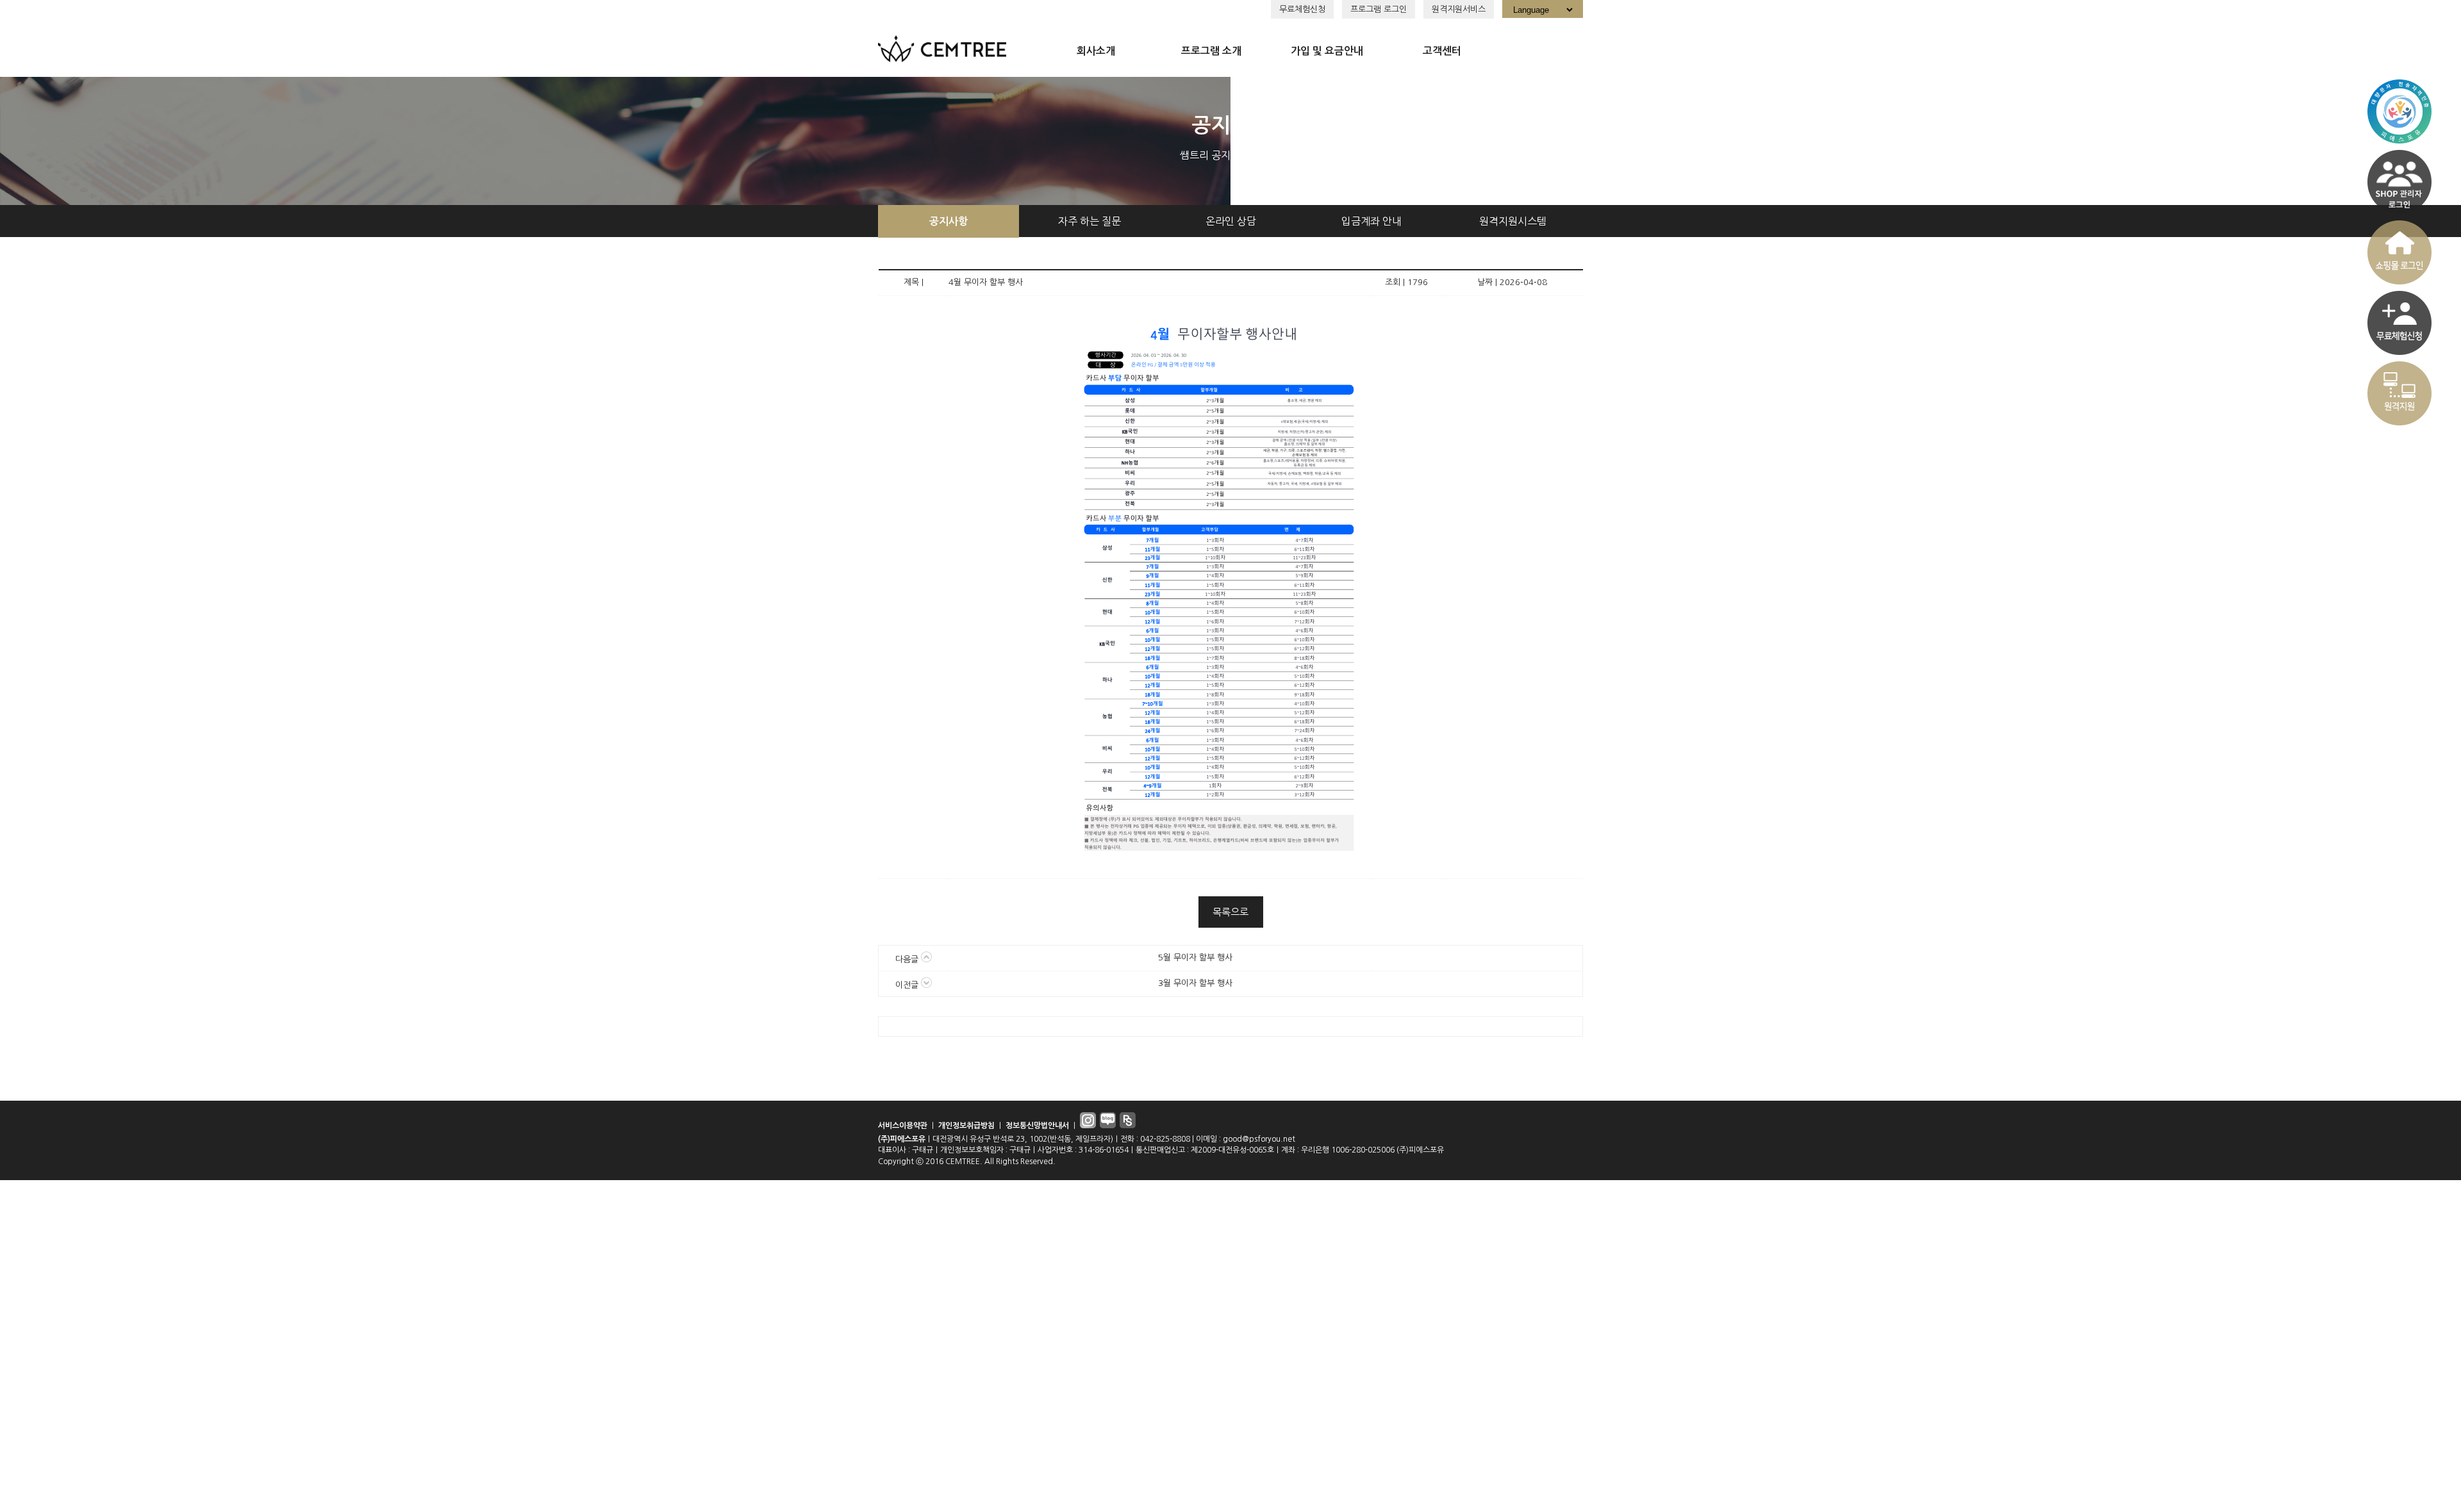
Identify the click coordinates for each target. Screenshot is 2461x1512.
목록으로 (1230, 912)
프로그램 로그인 (1379, 9)
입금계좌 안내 (1371, 221)
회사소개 (1096, 51)
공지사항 (949, 221)
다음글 (908, 959)
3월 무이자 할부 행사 (1195, 983)
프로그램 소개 (1211, 51)
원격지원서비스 (1459, 9)
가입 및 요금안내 (1327, 51)
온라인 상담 (1231, 221)
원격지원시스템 (1513, 221)
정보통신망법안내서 (1037, 1126)
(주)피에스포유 (902, 1139)
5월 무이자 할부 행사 (1195, 957)
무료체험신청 (1302, 9)
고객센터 (1442, 51)
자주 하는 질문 (1090, 221)
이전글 (908, 985)
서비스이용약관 (903, 1126)
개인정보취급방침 (966, 1126)
